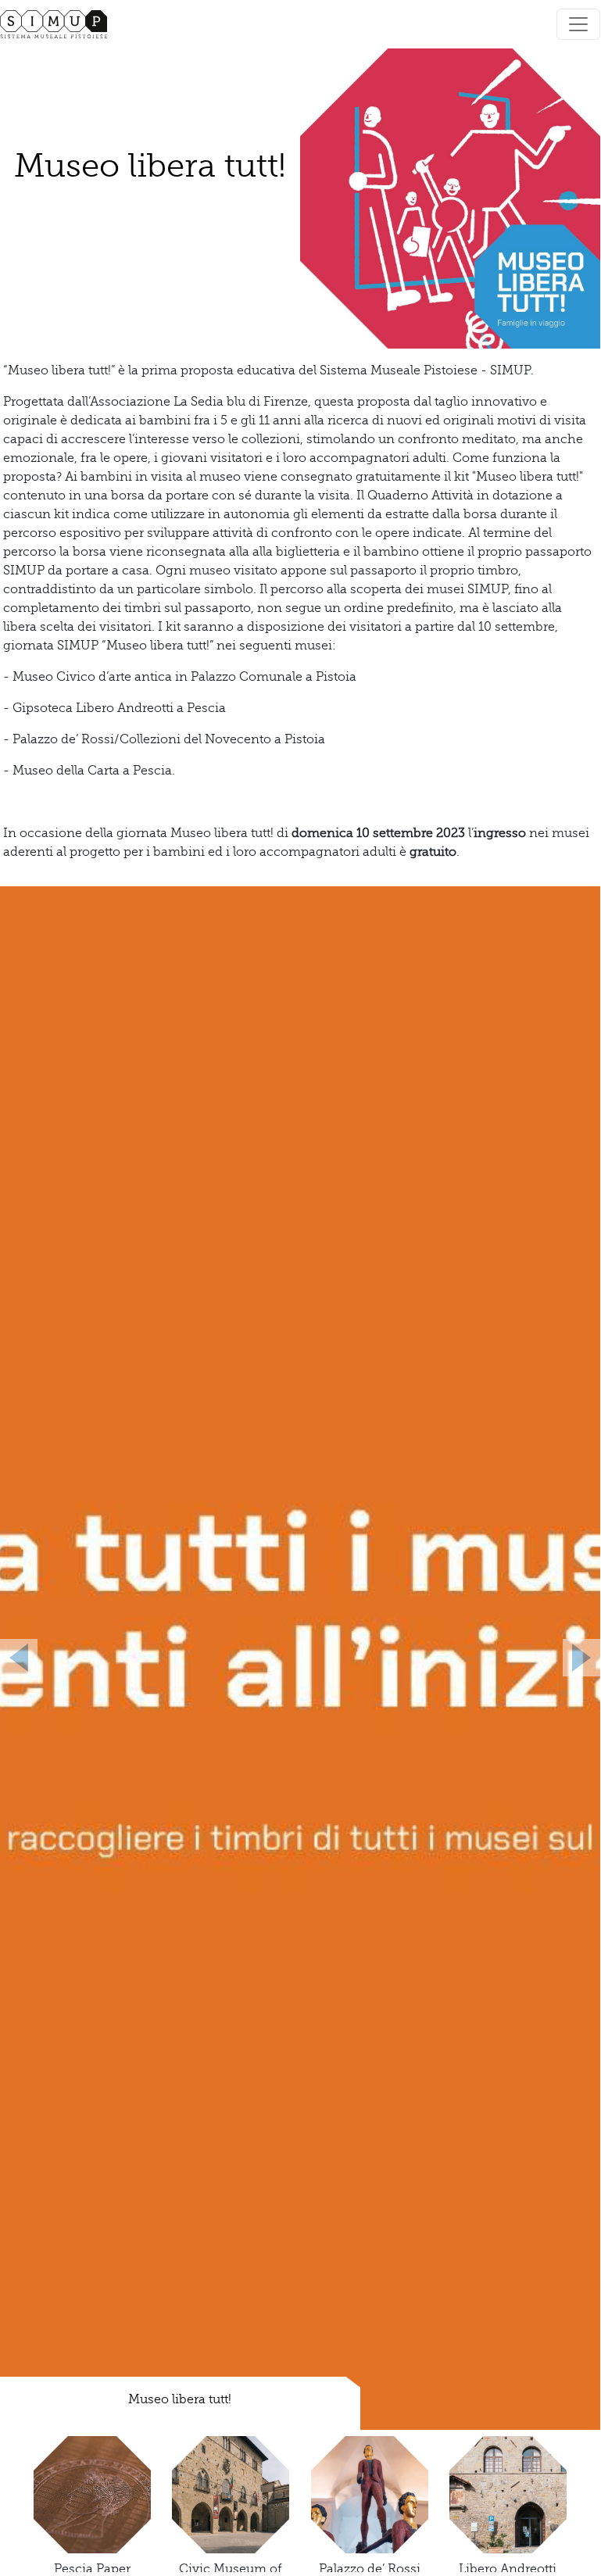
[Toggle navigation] (578, 24)
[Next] (555, 1658)
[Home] (60, 24)
